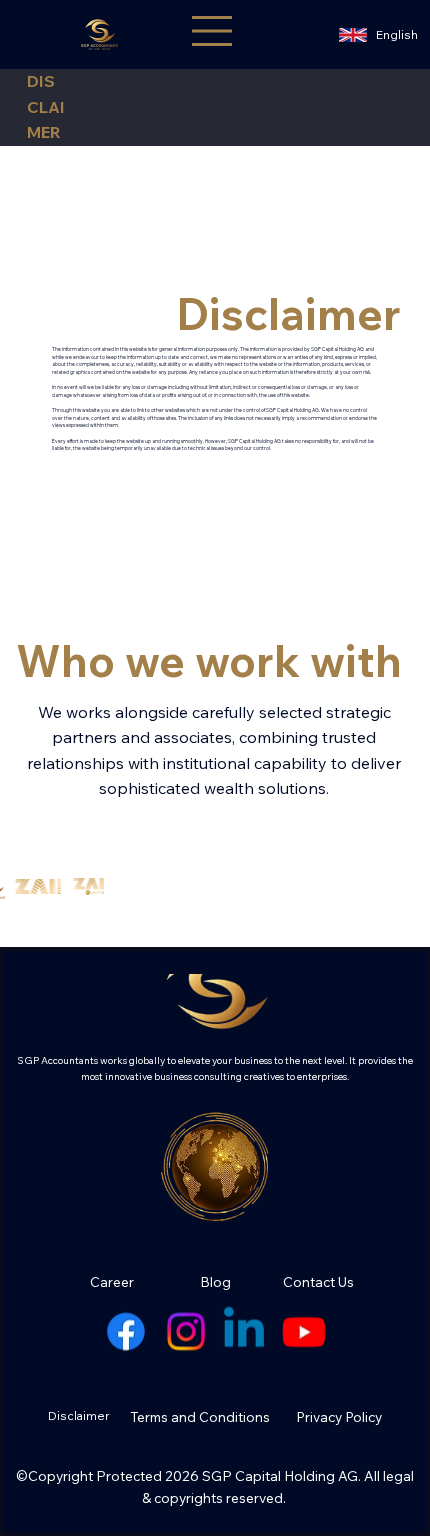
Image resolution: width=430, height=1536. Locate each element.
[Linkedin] (245, 1332)
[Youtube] (304, 1332)
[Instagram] (185, 1332)
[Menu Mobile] (215, 31)
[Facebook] (126, 1332)
